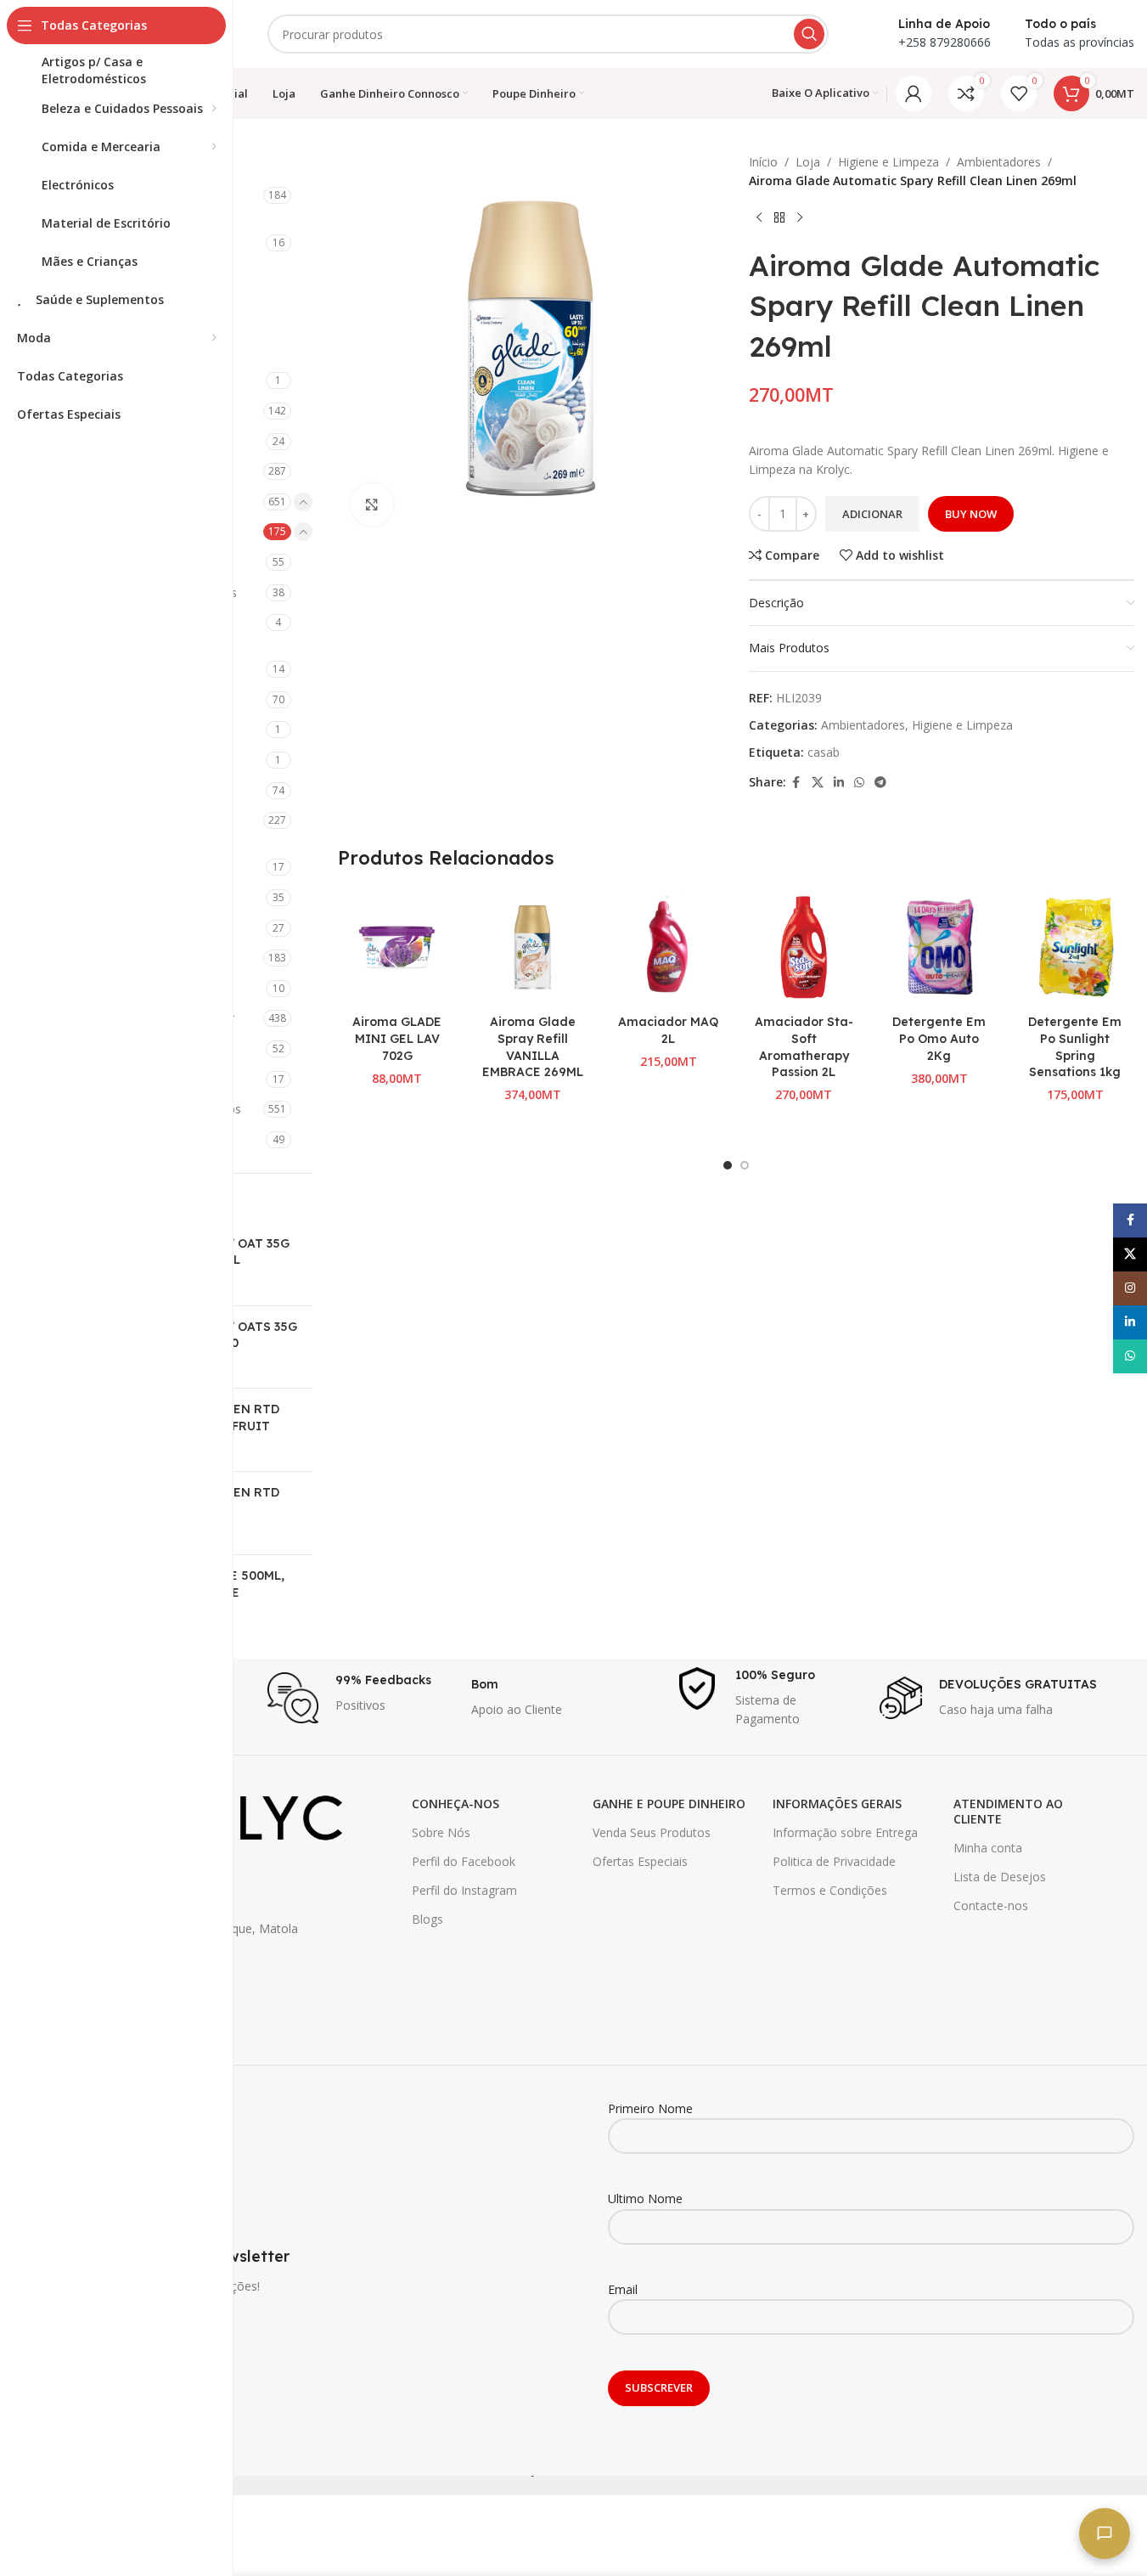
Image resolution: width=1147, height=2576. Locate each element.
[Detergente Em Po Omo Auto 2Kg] (940, 948)
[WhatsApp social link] (859, 783)
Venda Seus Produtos (652, 1832)
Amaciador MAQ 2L (668, 1030)
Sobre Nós (441, 1832)
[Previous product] (759, 218)
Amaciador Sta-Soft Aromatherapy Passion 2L (804, 1047)
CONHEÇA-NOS (455, 1804)
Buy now (971, 514)
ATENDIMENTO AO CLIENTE (1008, 1811)
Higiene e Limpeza (888, 162)
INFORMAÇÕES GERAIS (837, 1804)
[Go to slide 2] (745, 1165)
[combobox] (548, 34)
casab (824, 752)
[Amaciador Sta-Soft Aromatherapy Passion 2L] (804, 948)
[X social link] (818, 783)
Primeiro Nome (650, 2108)
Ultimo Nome (645, 2198)
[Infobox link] (361, 1698)
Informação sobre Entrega (845, 1832)
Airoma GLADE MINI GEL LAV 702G (397, 1038)
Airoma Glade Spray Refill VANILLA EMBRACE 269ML (533, 1047)
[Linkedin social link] (839, 783)
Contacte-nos (991, 1905)
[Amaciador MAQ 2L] (668, 948)
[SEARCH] (809, 34)
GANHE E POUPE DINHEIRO (669, 1804)
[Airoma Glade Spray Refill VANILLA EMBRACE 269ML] (532, 948)
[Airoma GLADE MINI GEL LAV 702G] (397, 948)
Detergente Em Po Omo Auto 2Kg (939, 1038)
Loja (808, 162)
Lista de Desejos (1000, 1877)
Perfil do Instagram (464, 1890)
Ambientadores (999, 162)
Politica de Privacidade (834, 1861)
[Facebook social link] (796, 783)
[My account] (914, 93)
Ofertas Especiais (640, 1861)
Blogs (427, 1919)
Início (763, 162)
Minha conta (988, 1848)
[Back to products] (779, 218)
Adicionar (872, 514)
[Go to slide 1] (728, 1165)
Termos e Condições (830, 1890)
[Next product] (800, 218)
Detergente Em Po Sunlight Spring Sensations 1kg (1075, 1047)
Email (623, 2289)
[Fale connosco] (1105, 2534)
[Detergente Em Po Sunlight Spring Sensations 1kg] (1075, 948)
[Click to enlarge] (372, 504)
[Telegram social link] (880, 783)
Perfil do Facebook (464, 1861)
